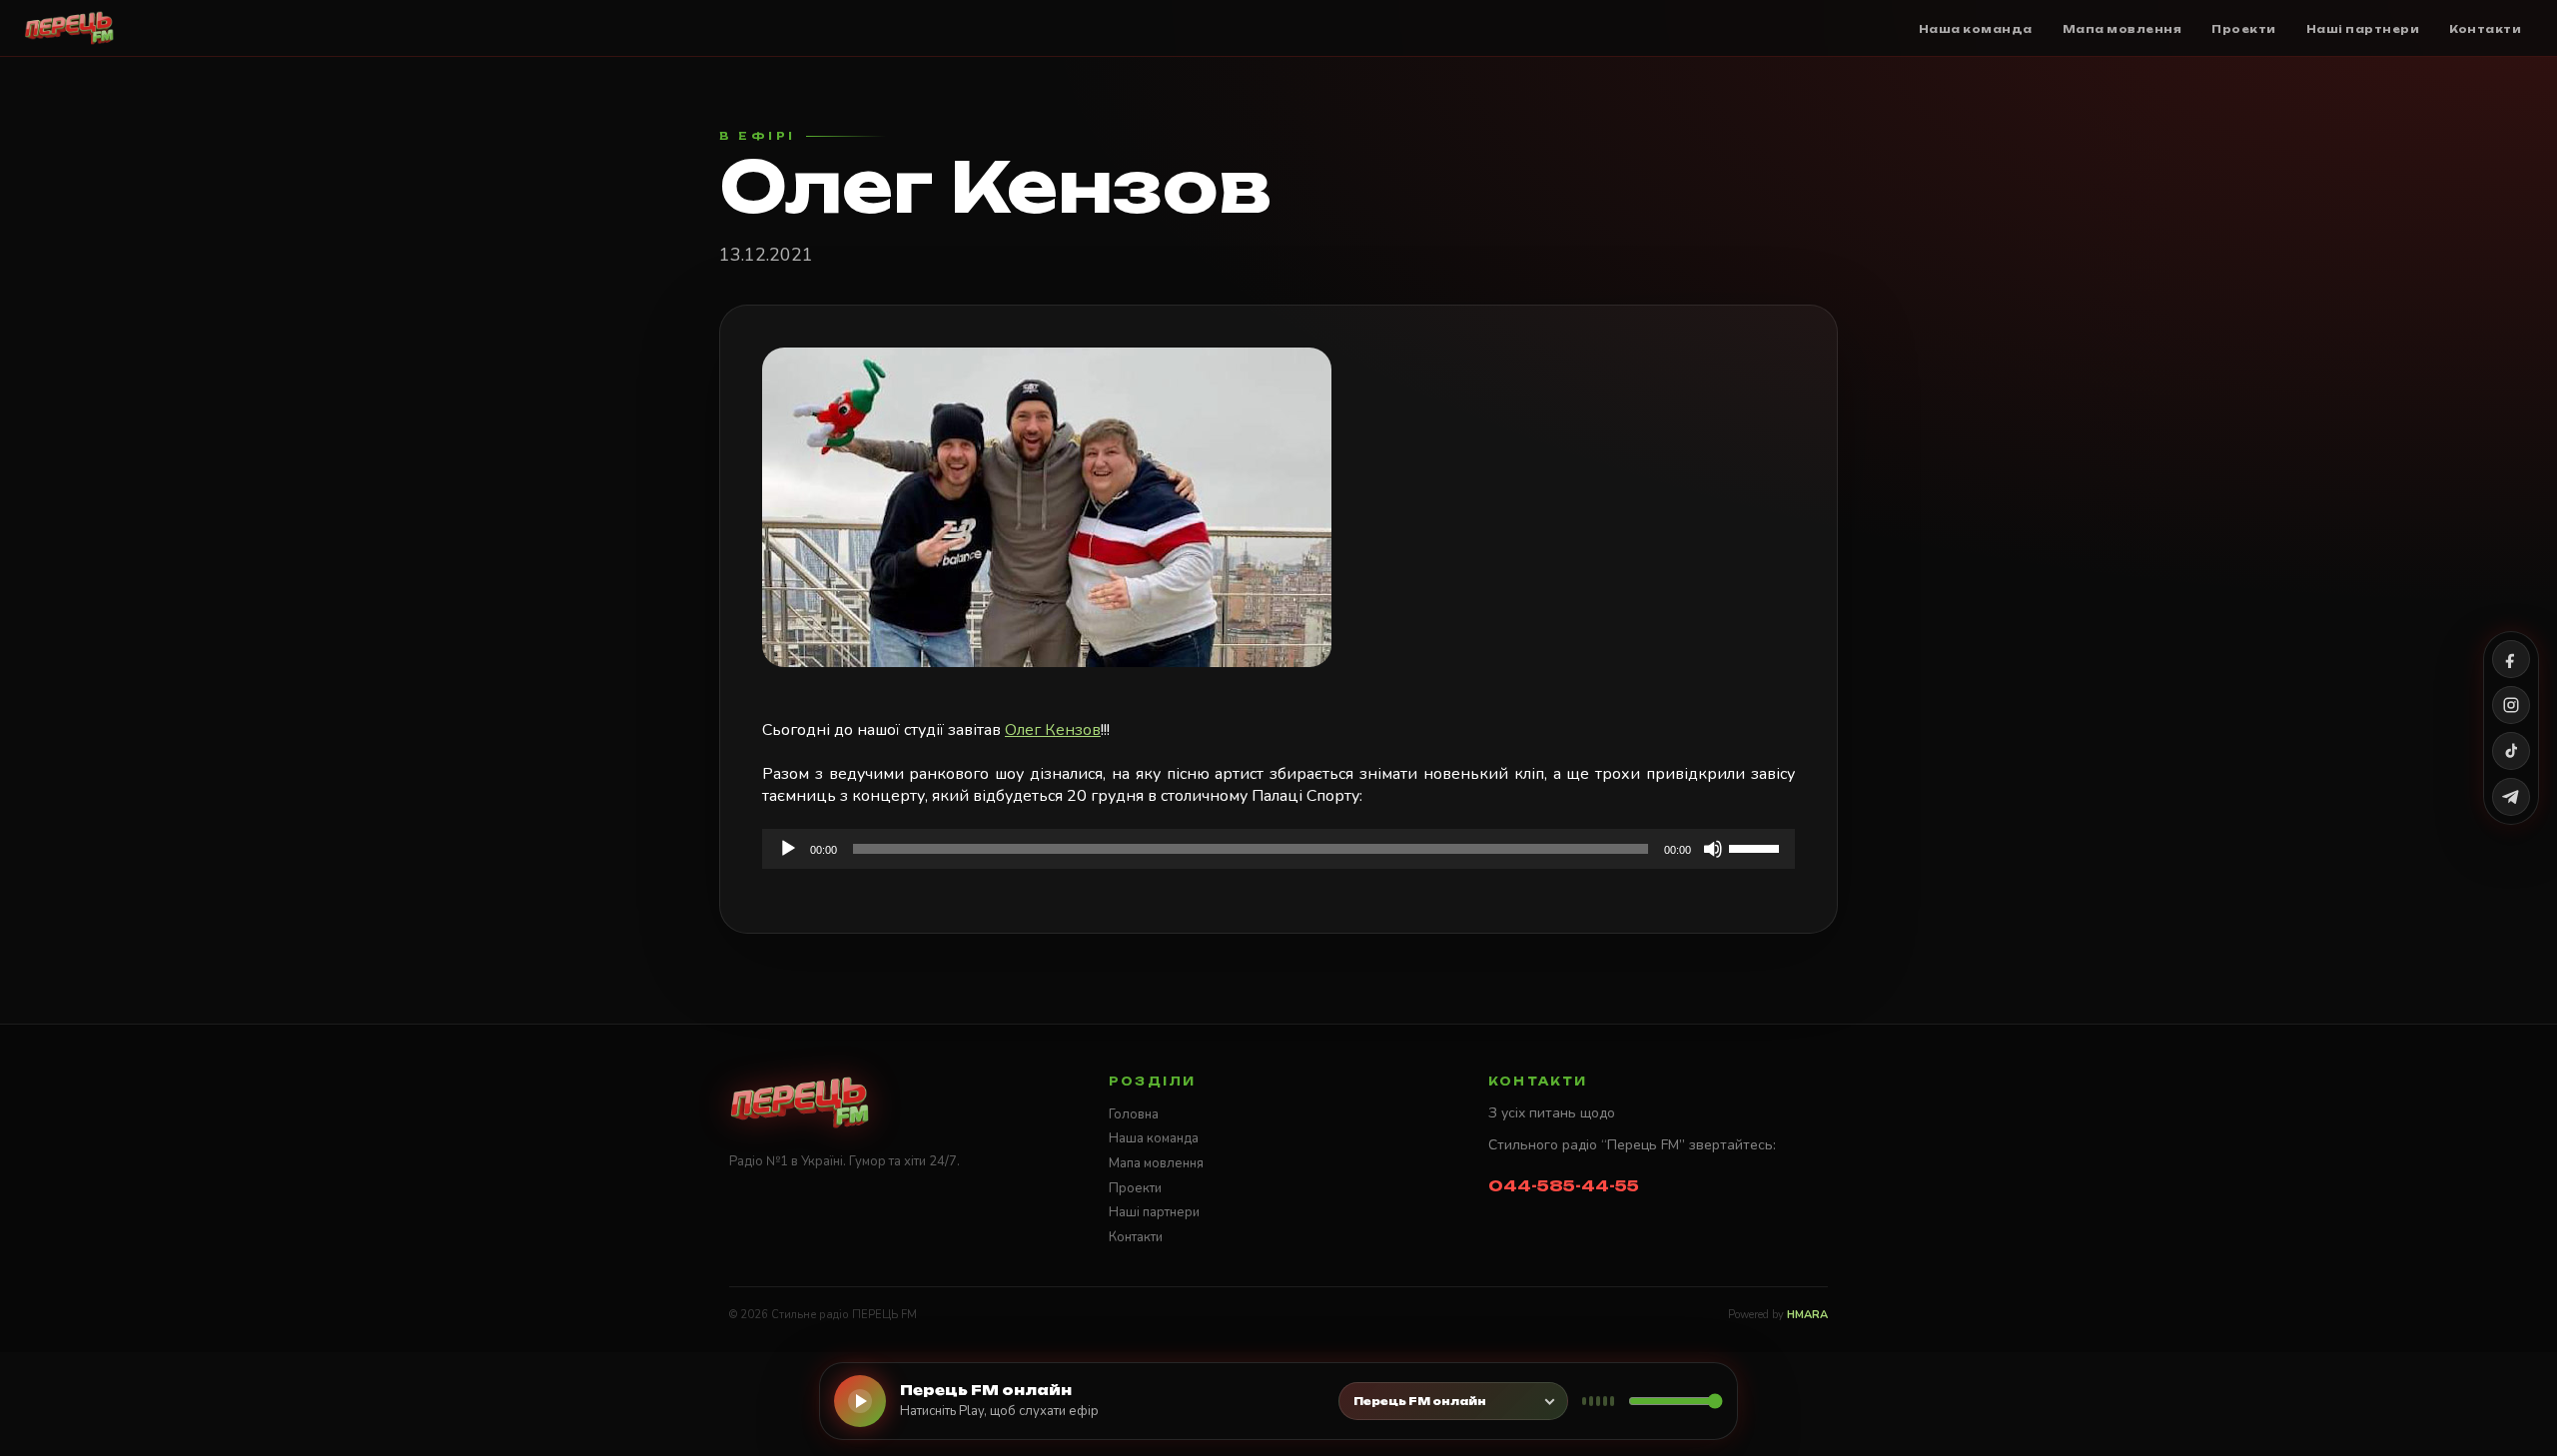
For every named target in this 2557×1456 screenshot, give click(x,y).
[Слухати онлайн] (860, 1401)
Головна (1134, 1114)
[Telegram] (2511, 797)
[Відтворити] (788, 849)
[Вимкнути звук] (1713, 849)
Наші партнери (1154, 1212)
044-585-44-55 (1564, 1186)
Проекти (1135, 1188)
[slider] (1757, 847)
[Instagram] (2511, 705)
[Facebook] (2511, 659)
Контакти (1136, 1237)
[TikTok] (2511, 751)
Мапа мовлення (1156, 1163)
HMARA (1807, 1315)
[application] (1278, 849)
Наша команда (1154, 1138)
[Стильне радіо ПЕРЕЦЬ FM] (69, 28)
